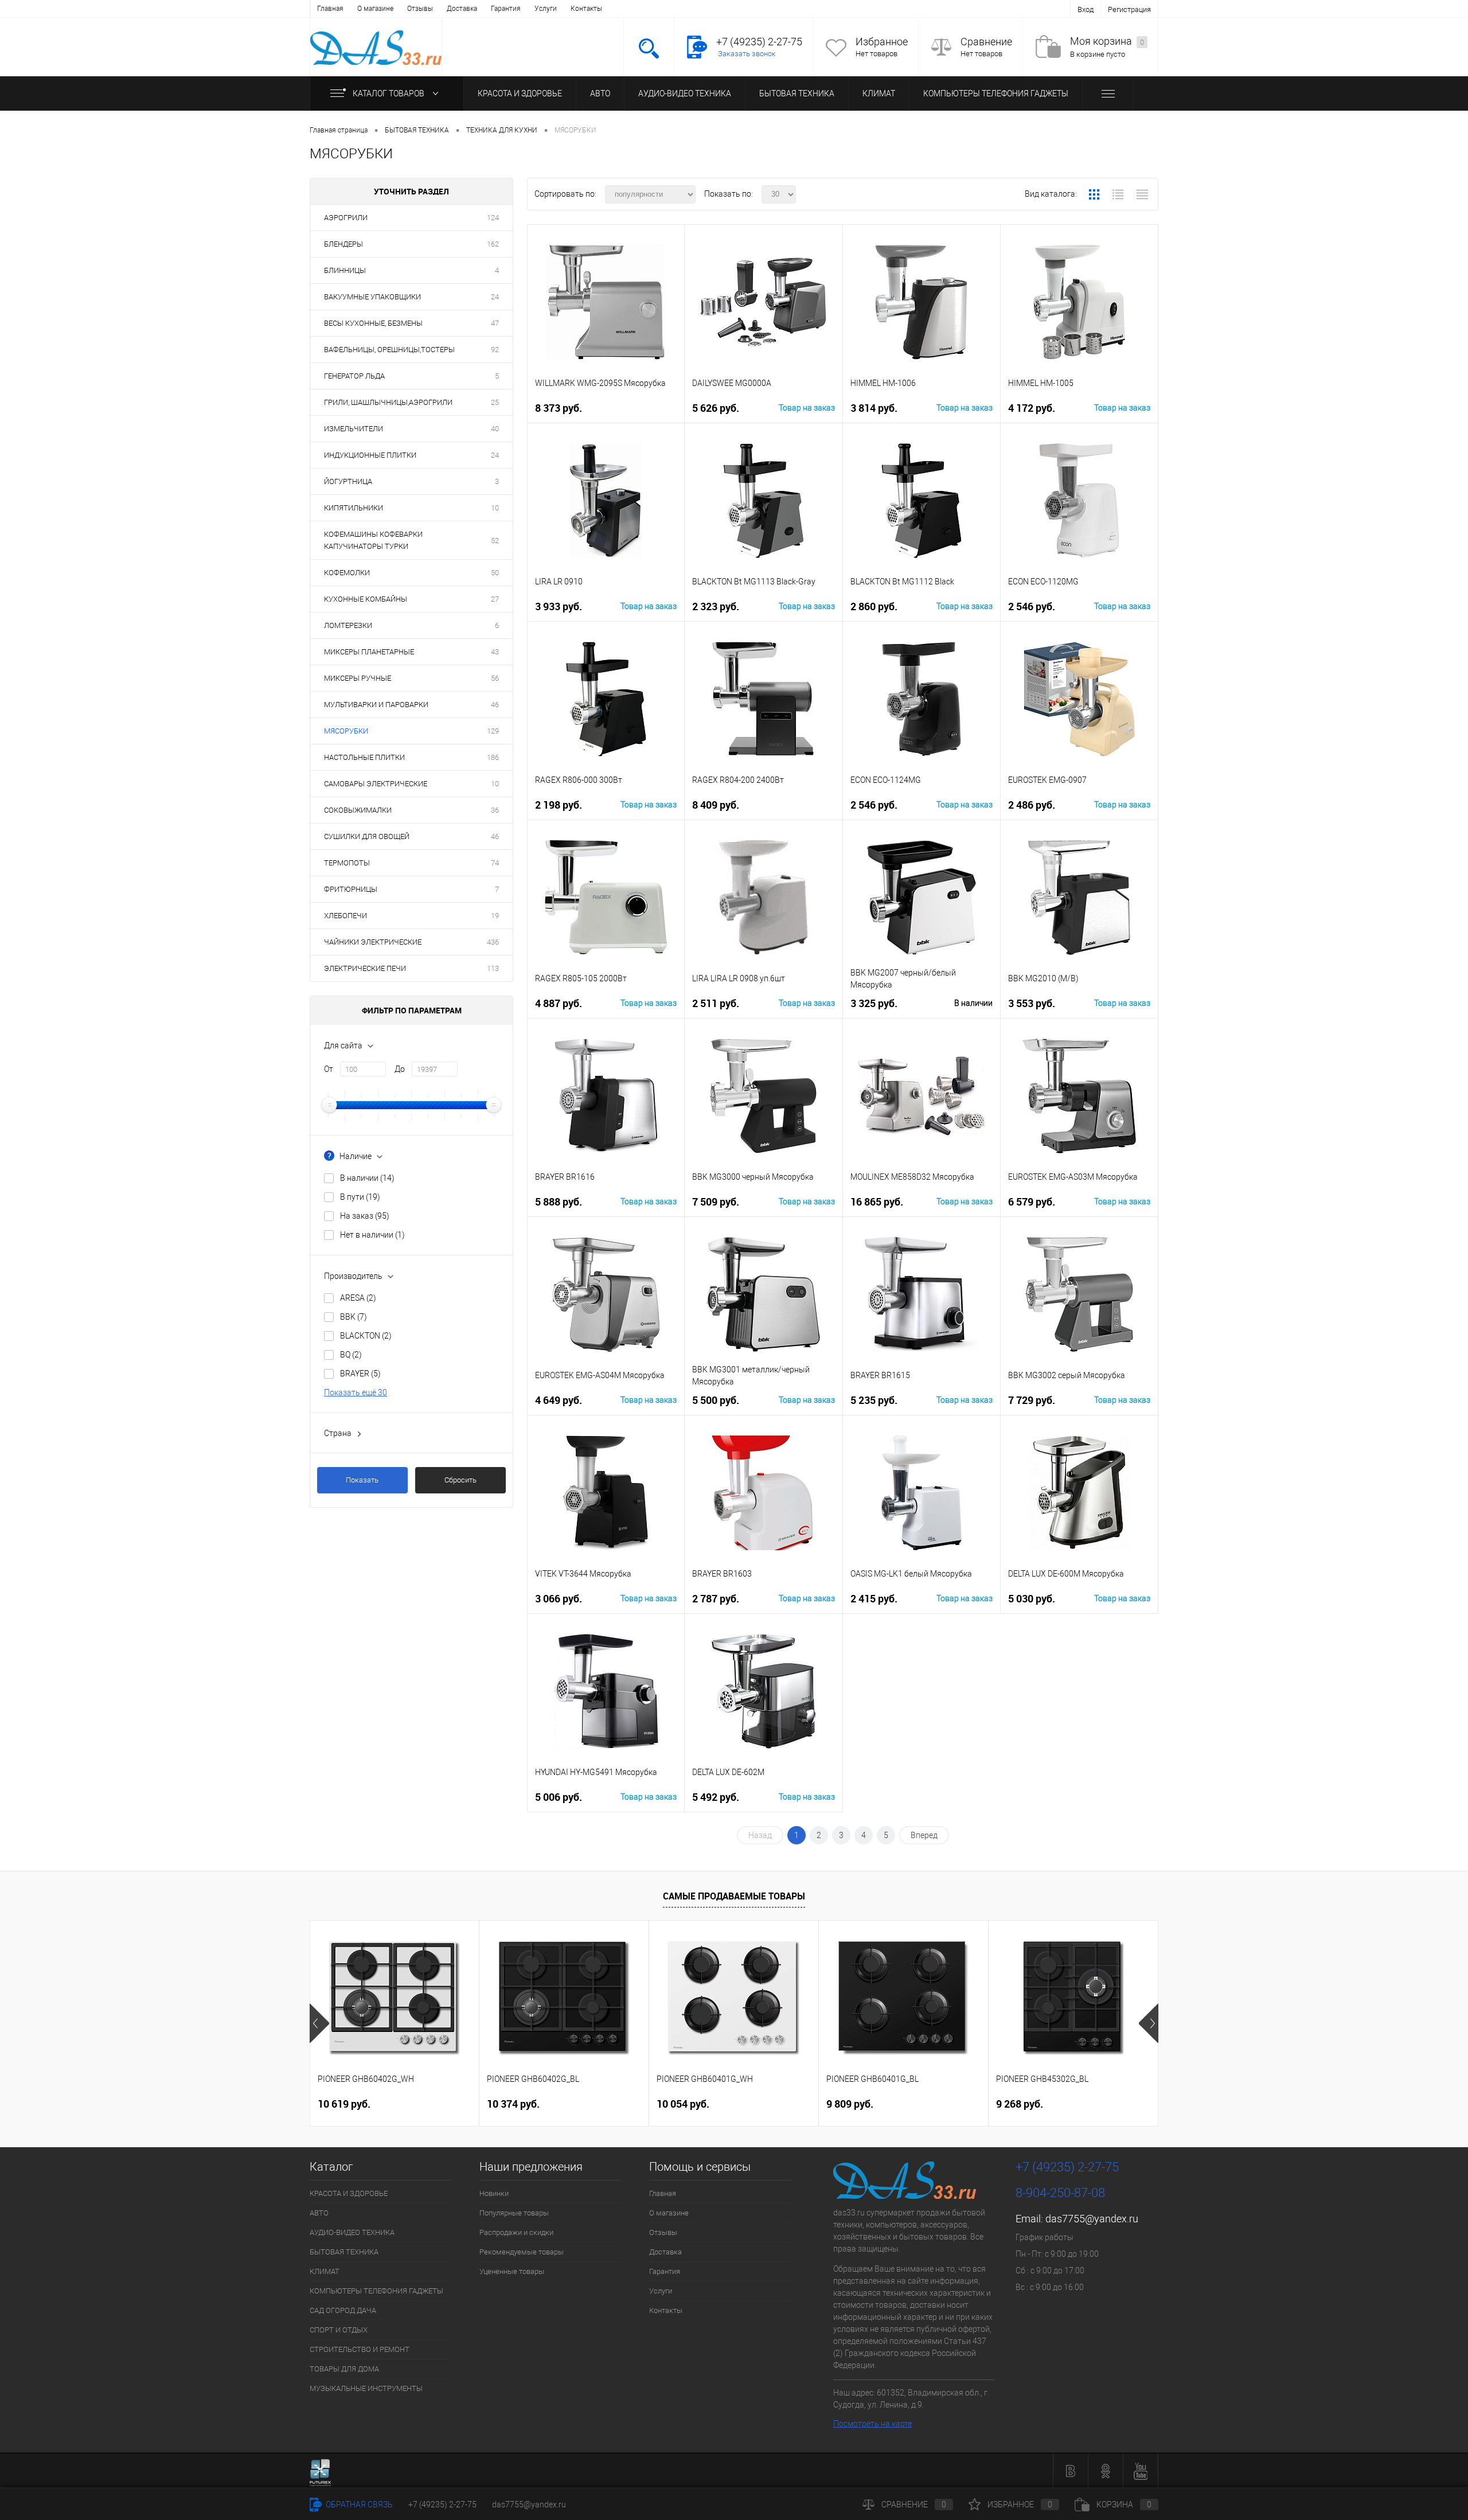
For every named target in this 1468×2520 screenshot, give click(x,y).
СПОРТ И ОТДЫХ (339, 2330)
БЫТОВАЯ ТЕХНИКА (797, 93)
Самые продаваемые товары (734, 1896)
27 (495, 599)
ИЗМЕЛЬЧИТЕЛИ (354, 429)
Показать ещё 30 (356, 1392)
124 (493, 218)
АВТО (600, 93)
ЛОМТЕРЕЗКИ (348, 625)
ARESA (358, 1298)
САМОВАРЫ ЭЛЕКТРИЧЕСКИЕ (376, 784)
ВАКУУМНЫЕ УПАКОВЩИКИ (372, 297)
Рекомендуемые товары (522, 2252)
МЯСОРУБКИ (346, 731)
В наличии (367, 1178)
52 (495, 541)
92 (495, 350)
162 (493, 244)
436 (493, 942)
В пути (360, 1197)
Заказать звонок (747, 54)
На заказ (365, 1216)
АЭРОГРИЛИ (346, 218)
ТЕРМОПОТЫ (347, 863)
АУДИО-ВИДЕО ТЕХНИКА (685, 93)
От (329, 1069)
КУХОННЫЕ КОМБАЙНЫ (366, 599)
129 (493, 731)
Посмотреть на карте (872, 2424)
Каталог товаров (389, 93)
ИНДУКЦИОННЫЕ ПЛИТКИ (370, 455)
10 (495, 508)
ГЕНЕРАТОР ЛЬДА (354, 376)
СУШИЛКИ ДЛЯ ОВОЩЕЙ (367, 836)
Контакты (586, 9)
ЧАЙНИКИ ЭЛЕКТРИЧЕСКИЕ (373, 942)
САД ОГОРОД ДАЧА (343, 2310)
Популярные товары (514, 2213)
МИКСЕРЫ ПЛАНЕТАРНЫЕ (369, 652)
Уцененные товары (512, 2271)
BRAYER (360, 1374)
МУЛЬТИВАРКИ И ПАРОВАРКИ (376, 705)
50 (495, 573)
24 (495, 297)
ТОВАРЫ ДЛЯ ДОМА (344, 2369)
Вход (1086, 9)
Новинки (494, 2193)
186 (493, 757)
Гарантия (506, 9)
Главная (330, 9)
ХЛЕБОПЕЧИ (345, 916)
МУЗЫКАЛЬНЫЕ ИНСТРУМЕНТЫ (366, 2388)
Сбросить (460, 1480)
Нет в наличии (372, 1235)
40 (495, 429)
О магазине (375, 9)
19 (495, 916)
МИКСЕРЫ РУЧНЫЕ (358, 678)
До (400, 1069)
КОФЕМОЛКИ (347, 573)
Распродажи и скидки (516, 2232)
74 (495, 863)
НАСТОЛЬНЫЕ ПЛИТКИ (364, 757)
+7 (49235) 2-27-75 (442, 2505)
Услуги (546, 9)
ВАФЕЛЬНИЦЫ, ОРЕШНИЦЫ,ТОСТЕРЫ (389, 350)
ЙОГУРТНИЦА (348, 481)
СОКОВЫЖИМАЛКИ (358, 810)
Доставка (462, 9)
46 (495, 705)
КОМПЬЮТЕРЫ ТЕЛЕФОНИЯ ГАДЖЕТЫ (996, 93)
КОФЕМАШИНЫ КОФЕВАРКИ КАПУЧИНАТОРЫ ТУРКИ (373, 540)
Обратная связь (358, 2505)
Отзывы (420, 9)
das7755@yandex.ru (1092, 2219)
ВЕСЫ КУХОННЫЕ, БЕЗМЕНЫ (373, 323)
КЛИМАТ (879, 93)
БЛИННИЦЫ (345, 270)
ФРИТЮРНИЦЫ (351, 889)
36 (495, 810)
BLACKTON (366, 1336)
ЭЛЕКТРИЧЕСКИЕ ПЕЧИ (365, 968)
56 (495, 678)
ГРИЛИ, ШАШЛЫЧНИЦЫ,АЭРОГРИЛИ (388, 402)
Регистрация (1129, 9)
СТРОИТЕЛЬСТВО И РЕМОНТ (360, 2349)
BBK (354, 1317)
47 (495, 323)
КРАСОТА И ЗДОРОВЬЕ (520, 93)
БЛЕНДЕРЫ (343, 244)
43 (495, 652)
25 (495, 402)
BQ (351, 1355)
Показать (362, 1480)
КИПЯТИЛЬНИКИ (354, 508)
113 (493, 968)
